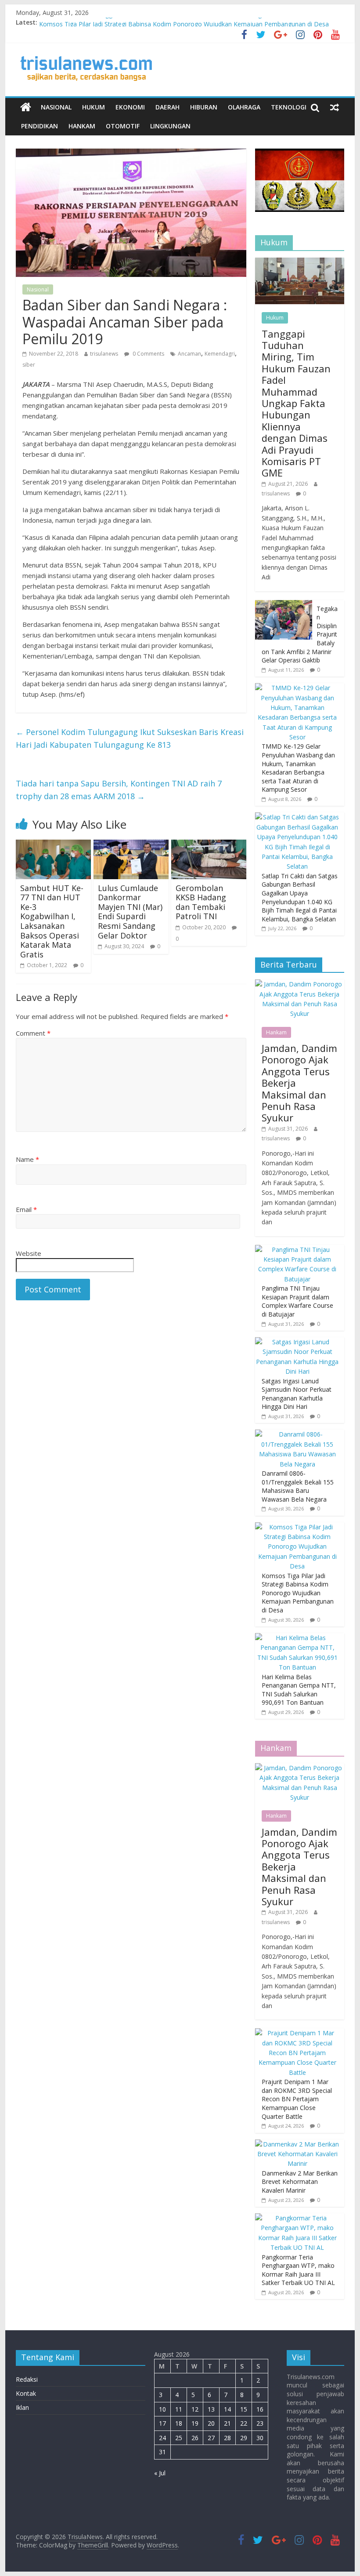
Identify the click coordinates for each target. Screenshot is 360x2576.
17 (162, 2423)
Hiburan (204, 107)
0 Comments (148, 354)
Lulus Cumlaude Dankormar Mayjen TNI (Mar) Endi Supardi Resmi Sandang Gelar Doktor (130, 912)
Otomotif (123, 126)
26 (195, 2438)
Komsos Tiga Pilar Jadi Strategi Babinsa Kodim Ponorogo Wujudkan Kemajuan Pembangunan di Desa (298, 1593)
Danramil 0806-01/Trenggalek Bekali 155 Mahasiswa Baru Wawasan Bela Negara (155, 22)
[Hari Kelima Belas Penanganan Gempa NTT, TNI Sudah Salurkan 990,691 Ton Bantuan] (297, 1638)
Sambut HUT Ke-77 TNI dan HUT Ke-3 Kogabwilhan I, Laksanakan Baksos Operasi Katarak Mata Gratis (52, 921)
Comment (33, 1033)
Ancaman (189, 354)
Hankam (82, 126)
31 (162, 2452)
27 (211, 2438)
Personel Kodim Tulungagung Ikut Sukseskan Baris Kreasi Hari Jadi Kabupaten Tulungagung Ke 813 (130, 738)
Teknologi (289, 107)
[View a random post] (335, 107)
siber (29, 365)
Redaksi (27, 2379)
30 (260, 2438)
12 (195, 2409)
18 (179, 2423)
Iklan (22, 2407)
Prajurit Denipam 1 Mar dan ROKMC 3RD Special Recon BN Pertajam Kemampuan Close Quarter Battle (297, 2099)
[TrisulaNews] (26, 107)
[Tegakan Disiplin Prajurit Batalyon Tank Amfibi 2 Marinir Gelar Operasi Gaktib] (284, 605)
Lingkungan (170, 126)
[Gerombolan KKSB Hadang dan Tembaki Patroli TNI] (209, 845)
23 (260, 2423)
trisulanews (104, 354)
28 (227, 2438)
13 (211, 2409)
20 (211, 2423)
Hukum (94, 107)
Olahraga (244, 107)
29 (244, 2438)
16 (260, 2409)
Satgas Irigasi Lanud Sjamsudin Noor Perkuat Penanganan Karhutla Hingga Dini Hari (297, 1394)
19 (195, 2423)
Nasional (56, 107)
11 (179, 2409)
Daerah (167, 107)
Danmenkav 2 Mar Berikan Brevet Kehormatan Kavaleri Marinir (300, 2182)
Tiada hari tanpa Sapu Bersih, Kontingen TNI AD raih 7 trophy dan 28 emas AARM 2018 (119, 790)
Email (26, 1209)
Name (27, 1159)
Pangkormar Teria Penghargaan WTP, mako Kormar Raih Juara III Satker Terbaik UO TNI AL (298, 2270)
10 (162, 2409)
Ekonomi (130, 107)
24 (162, 2438)
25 (179, 2438)
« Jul (160, 2473)
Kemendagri (220, 354)
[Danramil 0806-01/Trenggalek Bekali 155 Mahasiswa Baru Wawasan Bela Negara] (297, 1434)
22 (244, 2423)
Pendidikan (40, 126)
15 (244, 2409)
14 (227, 2409)
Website (29, 1253)
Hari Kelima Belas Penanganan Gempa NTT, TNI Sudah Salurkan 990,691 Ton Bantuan (299, 1690)
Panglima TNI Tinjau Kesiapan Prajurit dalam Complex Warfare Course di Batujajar (297, 1301)
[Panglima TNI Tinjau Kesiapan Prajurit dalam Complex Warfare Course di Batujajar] (297, 1250)
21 (227, 2423)
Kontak (26, 2393)
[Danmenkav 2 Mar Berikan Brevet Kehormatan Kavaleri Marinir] (297, 2144)
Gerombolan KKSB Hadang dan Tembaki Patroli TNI (201, 902)
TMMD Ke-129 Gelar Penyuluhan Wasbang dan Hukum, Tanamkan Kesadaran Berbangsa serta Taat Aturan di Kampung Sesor (298, 768)
